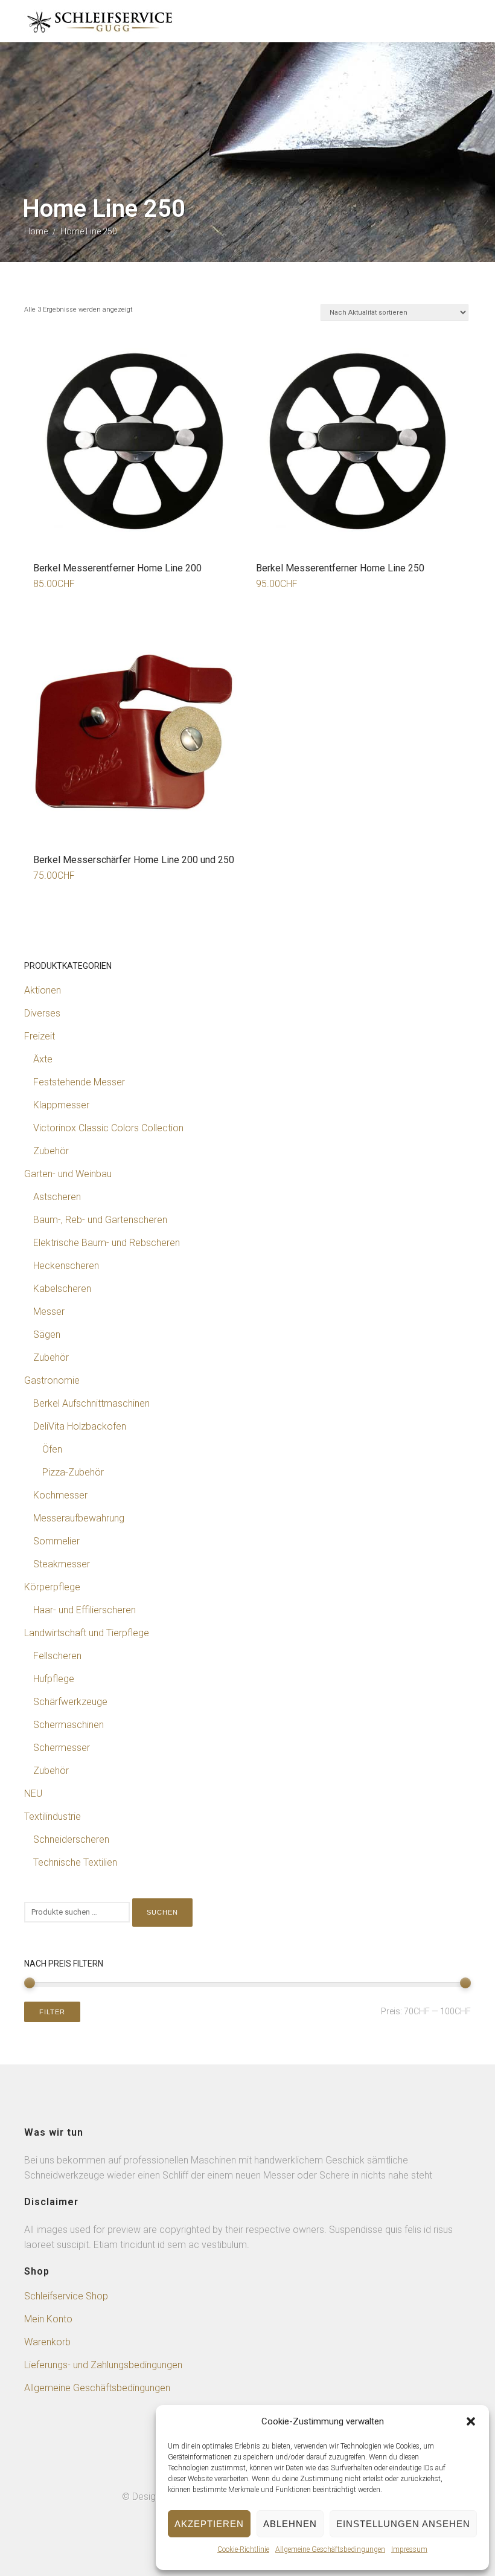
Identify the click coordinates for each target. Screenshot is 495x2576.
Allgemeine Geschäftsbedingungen (330, 2549)
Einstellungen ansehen (403, 2524)
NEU (33, 1794)
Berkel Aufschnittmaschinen (91, 1403)
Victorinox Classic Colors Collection (108, 1128)
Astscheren (57, 1197)
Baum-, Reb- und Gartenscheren (100, 1220)
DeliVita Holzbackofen (80, 1426)
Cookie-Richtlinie (243, 2549)
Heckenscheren (66, 1266)
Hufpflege (54, 1679)
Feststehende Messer (79, 1082)
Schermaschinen (69, 1725)
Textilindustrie (53, 1816)
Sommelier (56, 1541)
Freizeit (40, 1036)
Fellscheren (57, 1656)
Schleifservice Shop (66, 2296)
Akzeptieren (209, 2524)
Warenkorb (47, 2342)
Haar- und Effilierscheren (85, 1610)
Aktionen (43, 990)
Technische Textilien (75, 1862)
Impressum (409, 2549)
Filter (52, 2012)
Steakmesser (62, 1564)
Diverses (42, 1013)
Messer (49, 1312)
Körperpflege (52, 1587)
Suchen (162, 1912)
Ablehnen (290, 2524)
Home (36, 231)
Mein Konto (48, 2319)
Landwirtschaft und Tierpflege (87, 1633)
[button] (471, 2421)
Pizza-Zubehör (73, 1472)
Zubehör (51, 1151)
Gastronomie (52, 1380)
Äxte (43, 1059)
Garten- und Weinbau (68, 1174)
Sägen (47, 1335)
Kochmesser (60, 1495)
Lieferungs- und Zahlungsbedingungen (103, 2365)
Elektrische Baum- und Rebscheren (107, 1243)
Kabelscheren (62, 1289)
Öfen (52, 1449)
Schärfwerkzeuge (70, 1702)
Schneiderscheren (71, 1839)
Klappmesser (61, 1105)
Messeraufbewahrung (79, 1518)
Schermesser (62, 1748)
